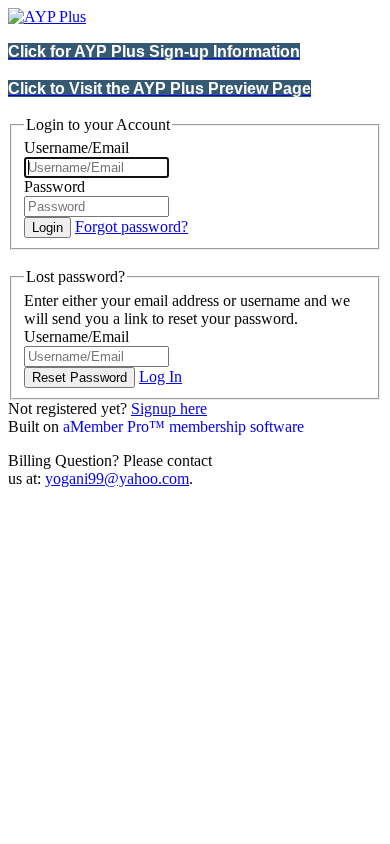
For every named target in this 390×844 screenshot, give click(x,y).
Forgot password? (131, 226)
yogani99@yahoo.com (117, 478)
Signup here (169, 408)
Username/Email (76, 147)
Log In (160, 376)
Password (54, 186)
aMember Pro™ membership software (183, 426)
